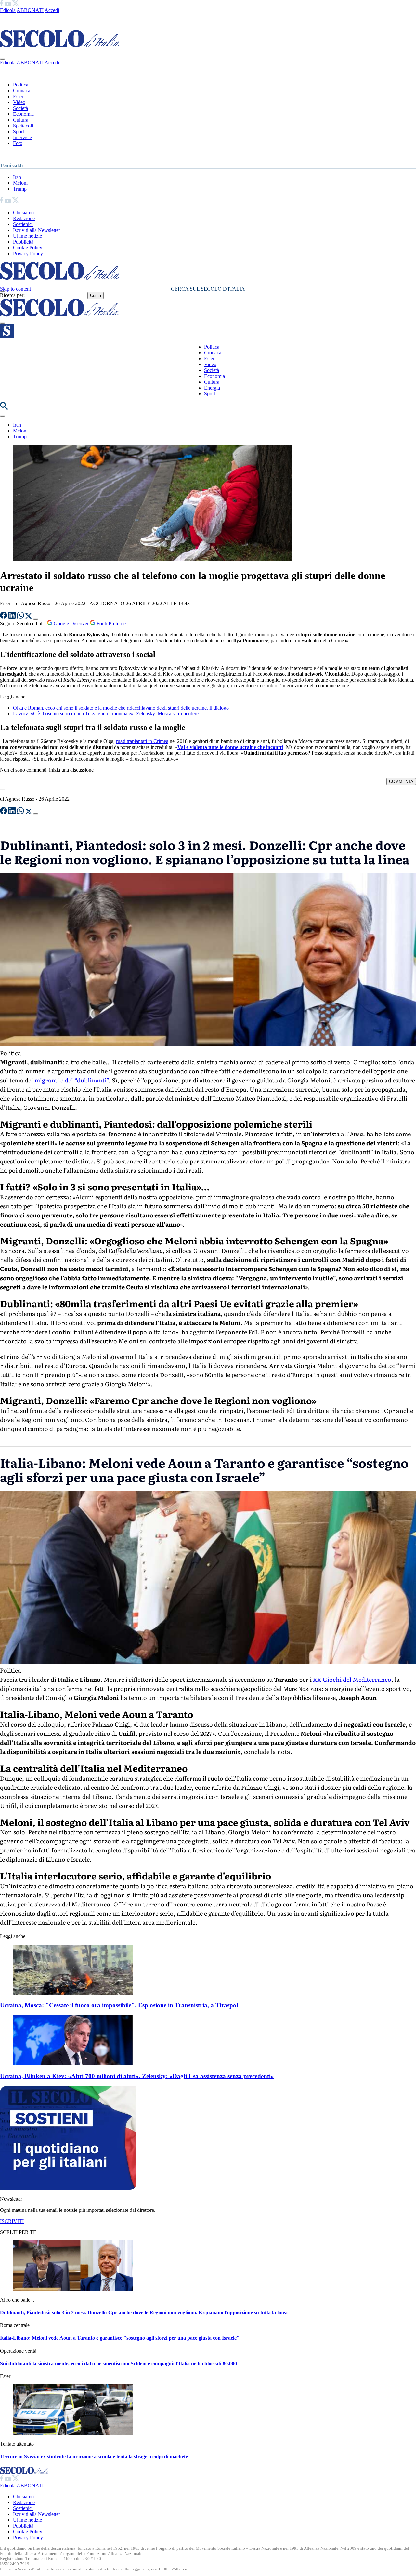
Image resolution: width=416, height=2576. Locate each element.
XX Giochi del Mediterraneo (352, 1679)
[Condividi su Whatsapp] (21, 617)
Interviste (22, 137)
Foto (18, 143)
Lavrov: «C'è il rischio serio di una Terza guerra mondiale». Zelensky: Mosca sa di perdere (106, 714)
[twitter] (15, 4)
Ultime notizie (27, 236)
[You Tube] (8, 4)
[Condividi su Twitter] (29, 617)
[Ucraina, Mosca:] (73, 1993)
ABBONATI (30, 10)
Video (19, 102)
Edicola (8, 10)
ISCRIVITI (12, 2221)
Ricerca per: (12, 295)
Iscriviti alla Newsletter (37, 230)
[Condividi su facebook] (4, 617)
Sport (19, 132)
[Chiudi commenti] (3, 790)
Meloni (20, 183)
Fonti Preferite (110, 624)
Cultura (21, 120)
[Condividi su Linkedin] (13, 617)
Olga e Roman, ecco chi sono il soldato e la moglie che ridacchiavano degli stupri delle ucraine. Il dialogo (121, 708)
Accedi (52, 10)
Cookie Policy (28, 248)
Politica (21, 85)
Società (20, 108)
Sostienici (23, 224)
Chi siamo (23, 212)
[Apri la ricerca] (4, 408)
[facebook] (2, 4)
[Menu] (3, 323)
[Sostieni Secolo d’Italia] (68, 2188)
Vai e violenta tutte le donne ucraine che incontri (230, 747)
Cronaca (22, 91)
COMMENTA (401, 782)
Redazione (24, 218)
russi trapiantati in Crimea (142, 741)
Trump (20, 189)
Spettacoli (23, 126)
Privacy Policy (28, 253)
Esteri (19, 96)
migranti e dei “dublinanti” (71, 1080)
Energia (212, 388)
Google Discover (71, 624)
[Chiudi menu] (3, 59)
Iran (17, 177)
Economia (23, 114)
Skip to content (15, 289)
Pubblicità (23, 242)
